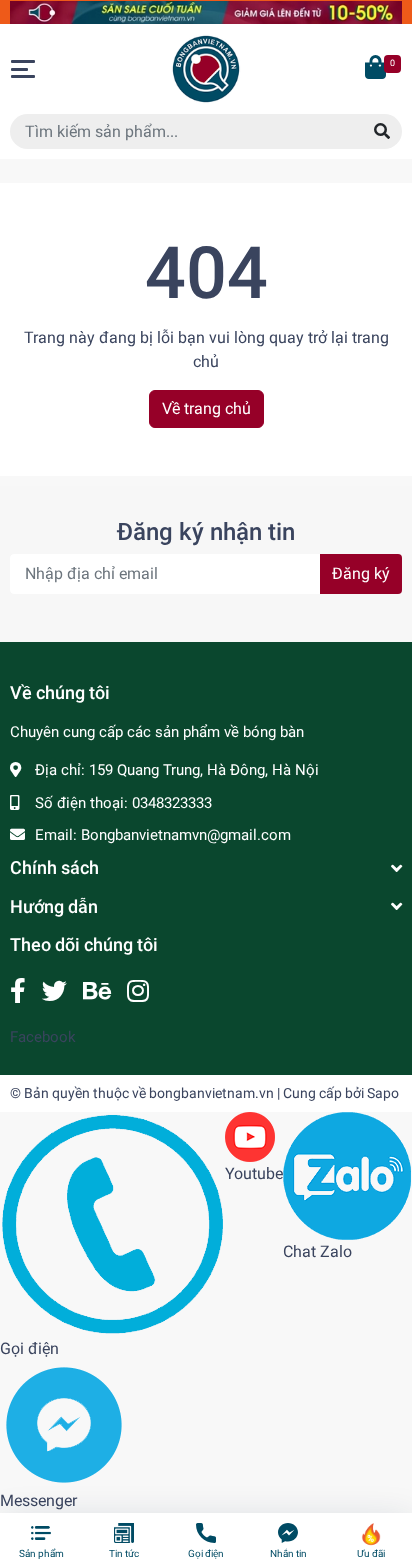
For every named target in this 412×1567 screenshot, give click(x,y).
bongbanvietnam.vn (211, 1093)
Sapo (383, 1093)
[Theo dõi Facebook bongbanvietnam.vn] (18, 991)
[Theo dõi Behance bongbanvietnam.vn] (97, 991)
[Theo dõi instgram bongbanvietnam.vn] (138, 991)
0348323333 (172, 803)
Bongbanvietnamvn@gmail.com (186, 835)
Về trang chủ (206, 408)
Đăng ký (361, 573)
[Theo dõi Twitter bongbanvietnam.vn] (54, 991)
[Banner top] (206, 11)
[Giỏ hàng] (377, 69)
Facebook (43, 1037)
